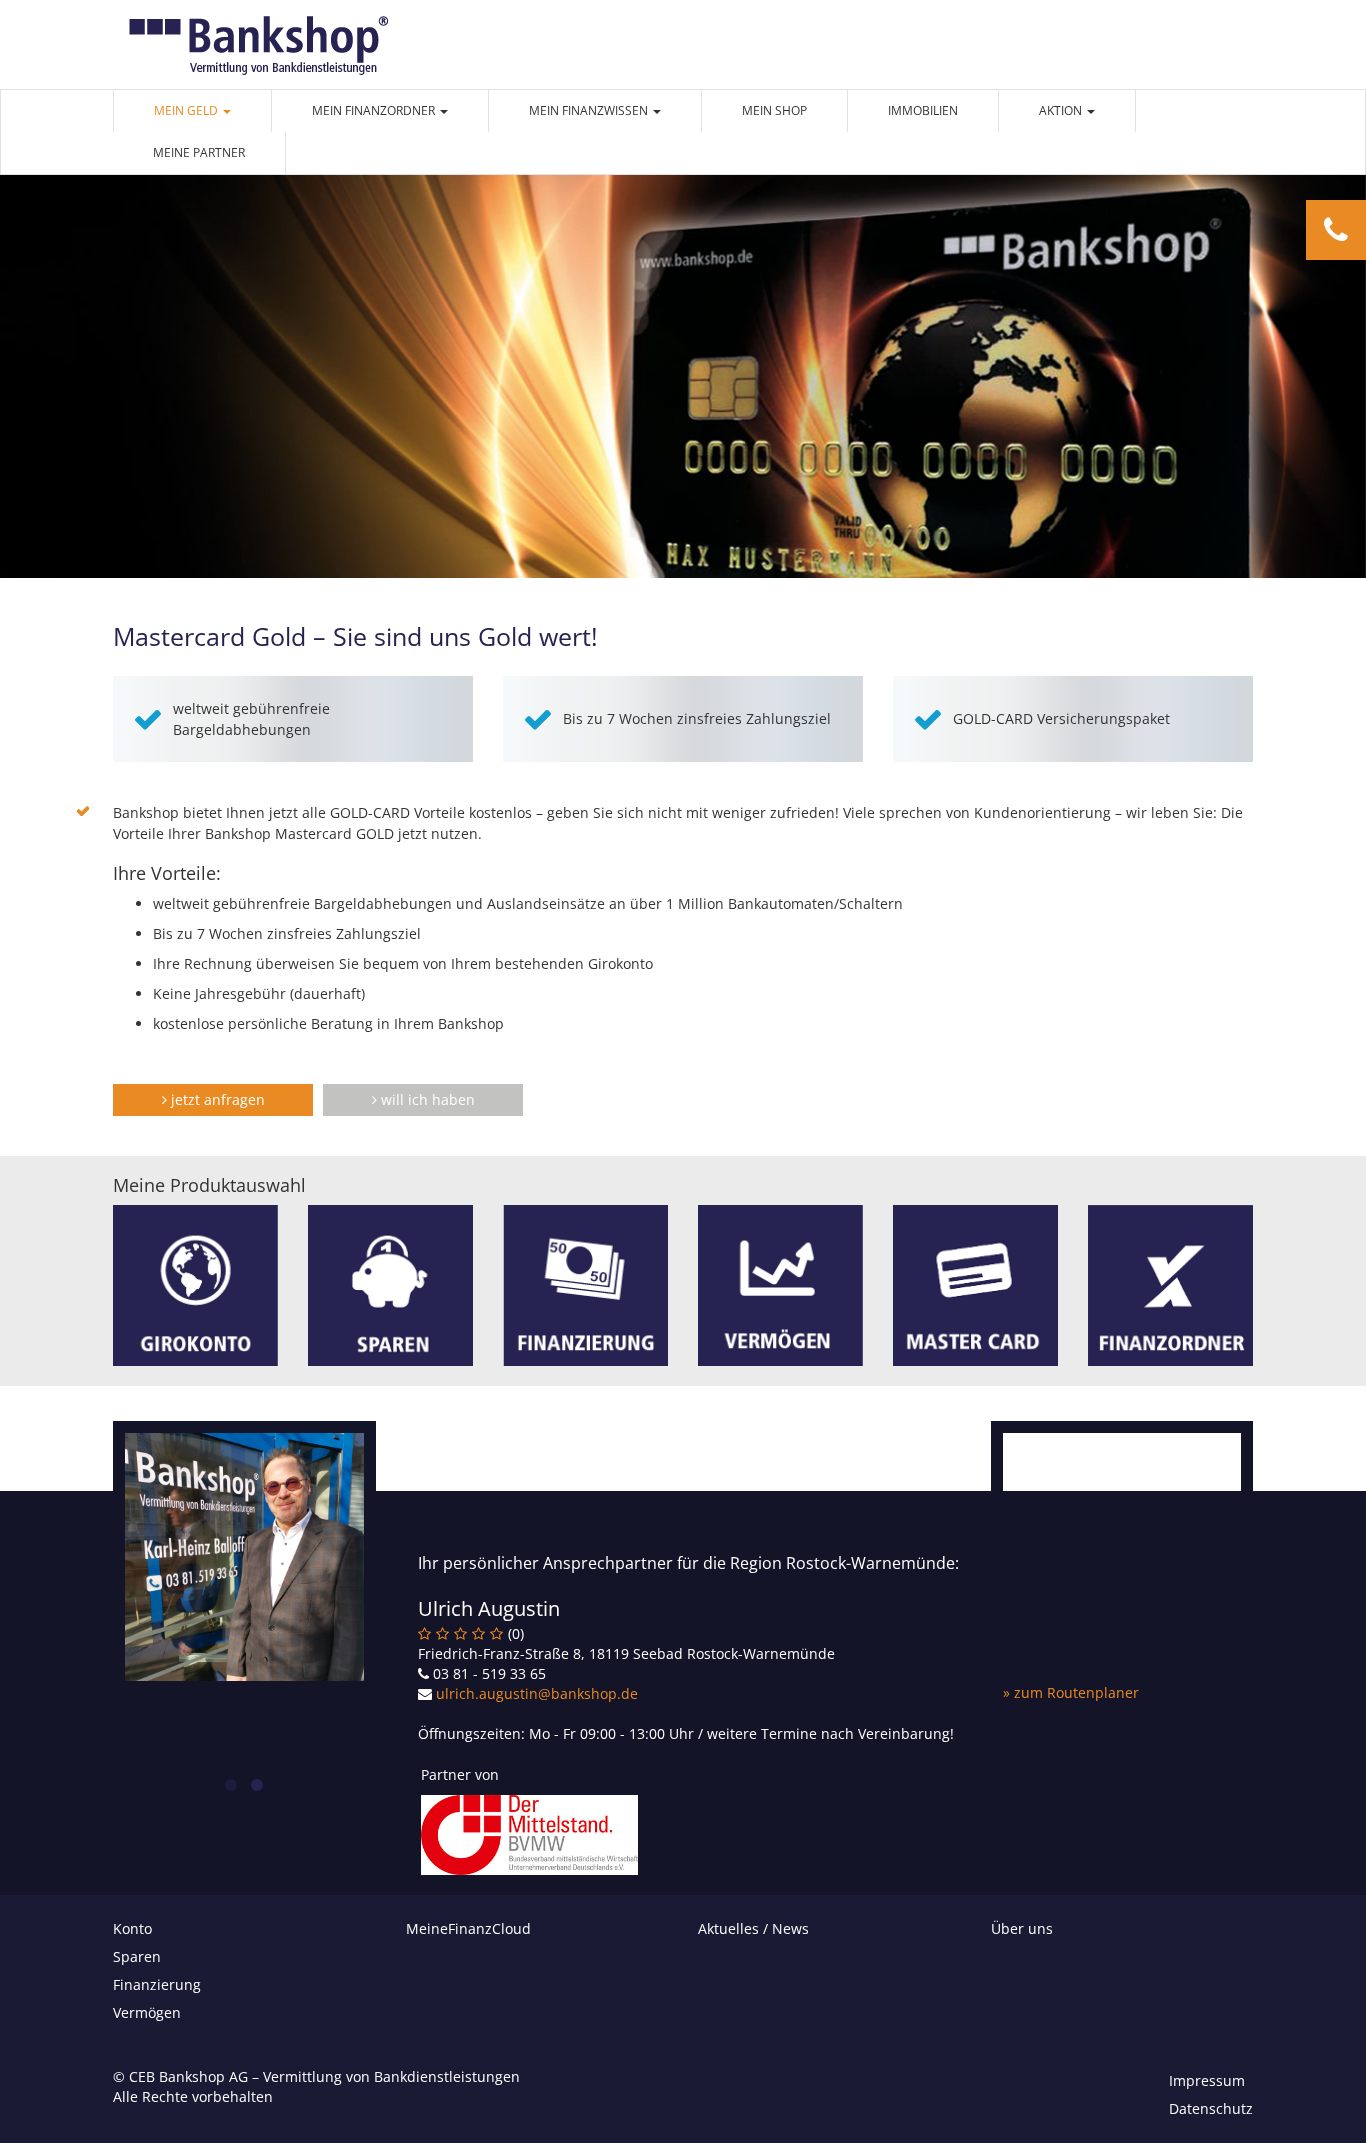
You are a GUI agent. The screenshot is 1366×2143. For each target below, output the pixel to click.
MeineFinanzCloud (468, 1928)
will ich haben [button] (426, 1099)
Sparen (137, 1956)
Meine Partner (199, 152)
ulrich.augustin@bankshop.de (537, 1693)
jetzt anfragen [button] (216, 1099)
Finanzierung (157, 1984)
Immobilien (923, 110)
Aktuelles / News (753, 1928)
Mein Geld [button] (187, 110)
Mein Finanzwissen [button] (590, 110)
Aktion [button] (1062, 110)
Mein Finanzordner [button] (375, 110)
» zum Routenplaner (1071, 1692)
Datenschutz (1211, 2108)
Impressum (1207, 2080)
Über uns (1022, 1928)
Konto (132, 1928)
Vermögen (147, 2012)
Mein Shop (774, 110)
